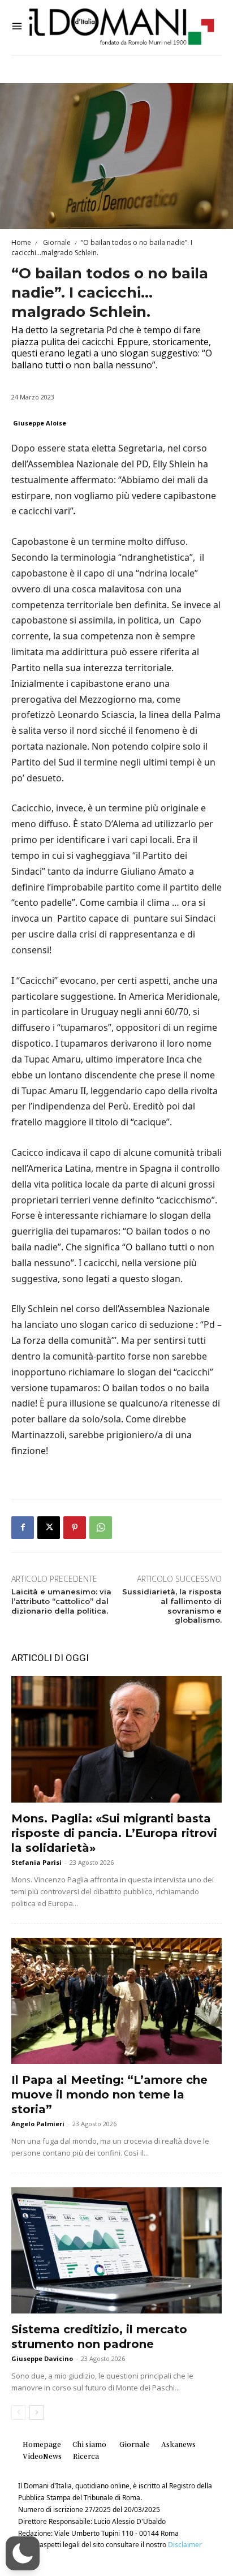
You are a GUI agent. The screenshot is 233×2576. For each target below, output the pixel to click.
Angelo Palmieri (38, 2124)
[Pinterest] (75, 1528)
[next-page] (36, 2412)
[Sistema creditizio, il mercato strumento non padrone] (116, 2250)
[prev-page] (18, 2412)
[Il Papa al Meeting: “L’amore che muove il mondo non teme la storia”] (116, 2001)
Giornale (56, 242)
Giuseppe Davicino (42, 2358)
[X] (49, 1528)
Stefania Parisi (36, 1862)
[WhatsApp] (101, 1528)
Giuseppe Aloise (40, 423)
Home (21, 242)
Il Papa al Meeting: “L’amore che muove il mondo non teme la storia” (109, 2095)
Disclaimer (185, 2545)
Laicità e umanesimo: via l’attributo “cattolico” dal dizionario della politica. (61, 1601)
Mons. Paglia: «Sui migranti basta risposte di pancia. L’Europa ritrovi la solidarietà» (114, 1833)
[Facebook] (23, 1528)
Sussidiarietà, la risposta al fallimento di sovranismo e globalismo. (172, 1606)
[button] (23, 2553)
